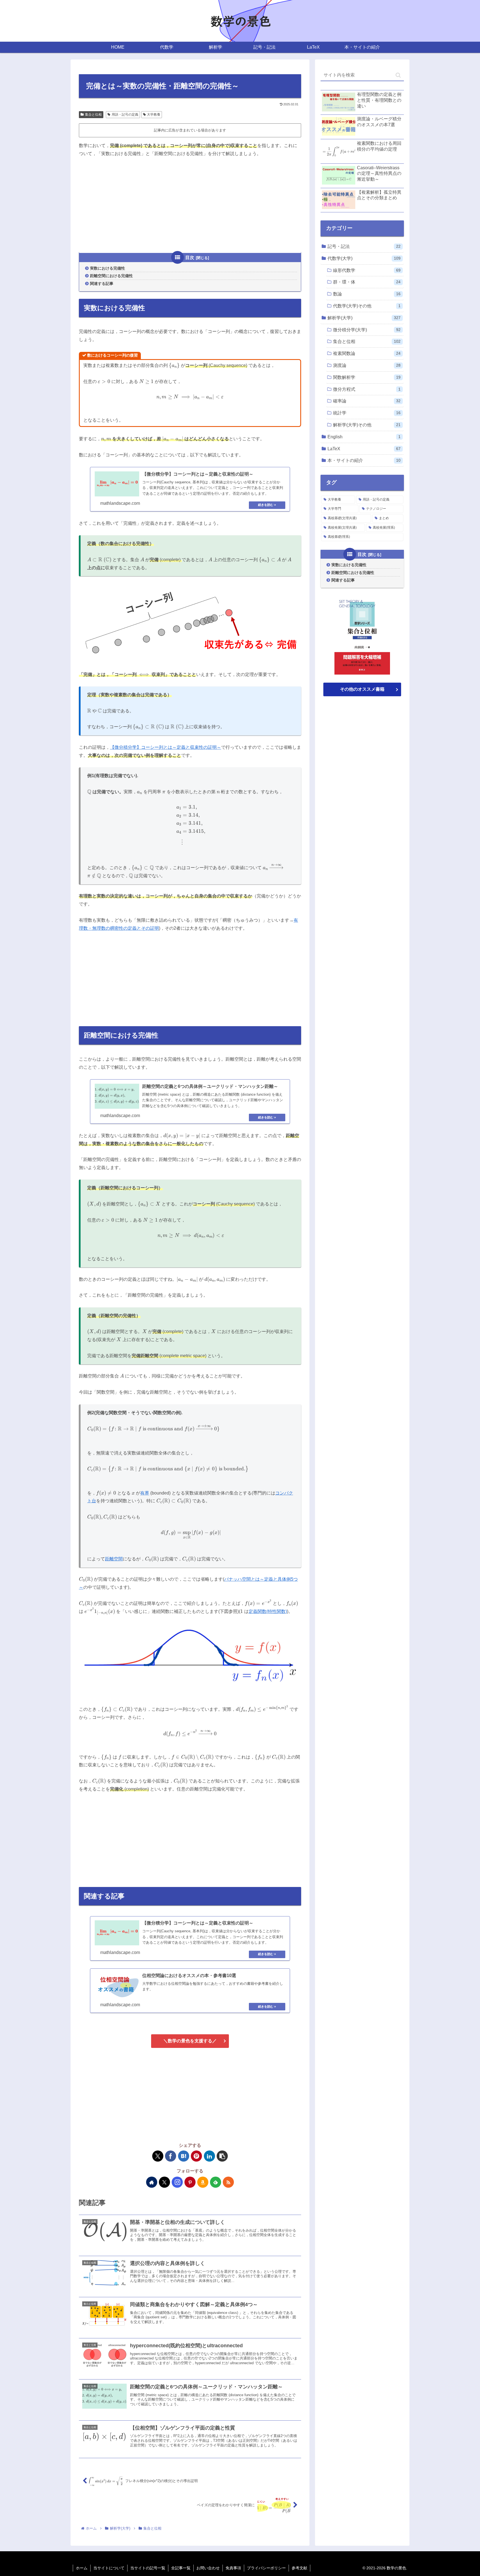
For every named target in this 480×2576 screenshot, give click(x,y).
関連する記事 (102, 284)
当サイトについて (109, 2568)
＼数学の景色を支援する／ (190, 2041)
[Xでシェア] (158, 2156)
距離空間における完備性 (111, 276)
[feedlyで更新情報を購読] (216, 2182)
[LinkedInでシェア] (209, 2156)
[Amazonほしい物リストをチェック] (203, 2182)
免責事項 (233, 2568)
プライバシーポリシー (266, 2568)
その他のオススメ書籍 (362, 689)
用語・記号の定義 (125, 115)
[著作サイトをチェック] (152, 2182)
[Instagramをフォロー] (177, 2182)
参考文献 (299, 2568)
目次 (190, 258)
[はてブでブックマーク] (184, 2156)
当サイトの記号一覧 (148, 2568)
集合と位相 (93, 115)
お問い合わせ (208, 2568)
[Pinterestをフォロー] (190, 2182)
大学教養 (154, 115)
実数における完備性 (107, 268)
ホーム (82, 2568)
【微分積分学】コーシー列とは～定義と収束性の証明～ (166, 747)
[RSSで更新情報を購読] (228, 2182)
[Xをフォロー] (164, 2182)
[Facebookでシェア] (171, 2156)
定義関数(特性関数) (268, 1611)
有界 (145, 1493)
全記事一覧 (181, 2568)
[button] (222, 2156)
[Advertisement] (190, 205)
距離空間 (114, 1559)
